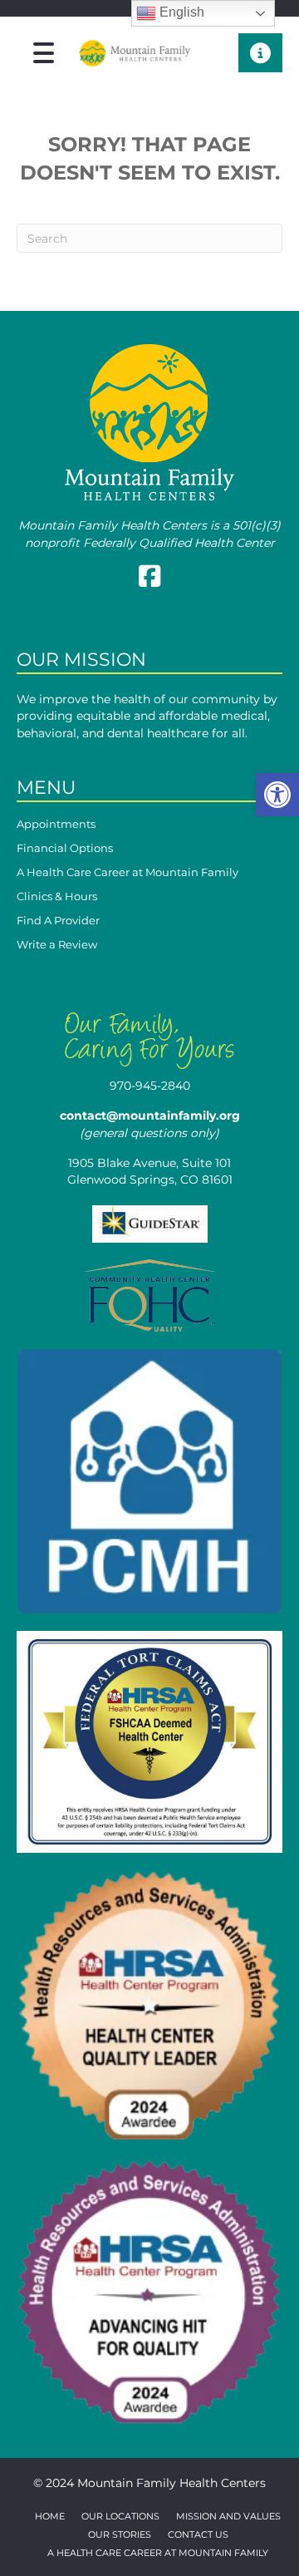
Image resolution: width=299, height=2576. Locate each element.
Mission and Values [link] (228, 2517)
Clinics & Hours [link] (57, 897)
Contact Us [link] (198, 2535)
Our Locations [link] (120, 2517)
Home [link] (50, 2517)
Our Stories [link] (120, 2535)
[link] (277, 795)
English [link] (180, 12)
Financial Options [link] (65, 849)
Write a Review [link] (57, 945)
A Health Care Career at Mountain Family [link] (127, 873)
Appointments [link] (56, 825)
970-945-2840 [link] (150, 1086)
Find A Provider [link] (58, 921)
